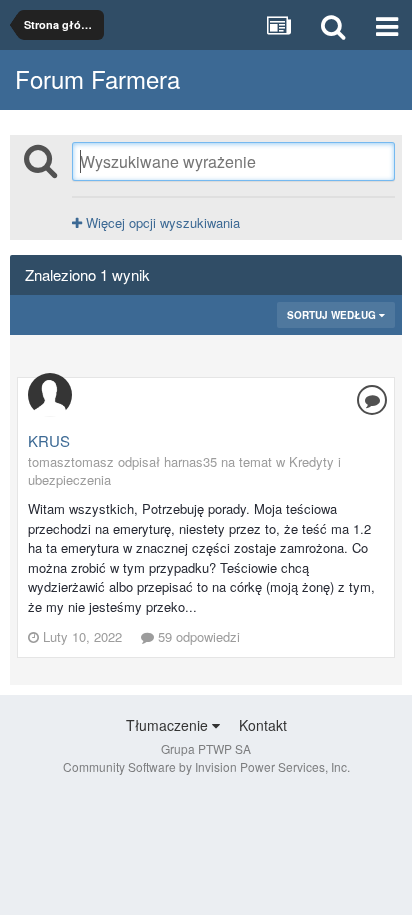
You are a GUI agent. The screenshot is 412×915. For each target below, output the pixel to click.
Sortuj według (333, 315)
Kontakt (263, 725)
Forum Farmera (97, 78)
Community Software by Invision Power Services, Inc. (206, 766)
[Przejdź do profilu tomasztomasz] (50, 395)
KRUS (49, 440)
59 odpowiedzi (197, 636)
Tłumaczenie (169, 725)
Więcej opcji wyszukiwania (161, 222)
